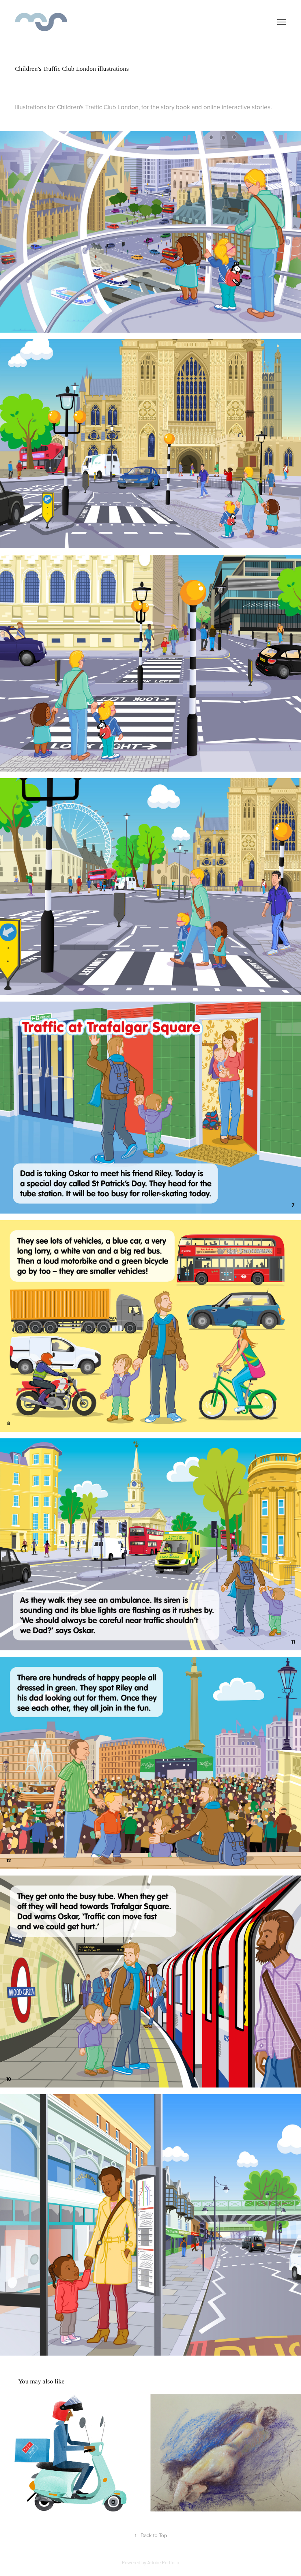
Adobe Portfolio (163, 2562)
